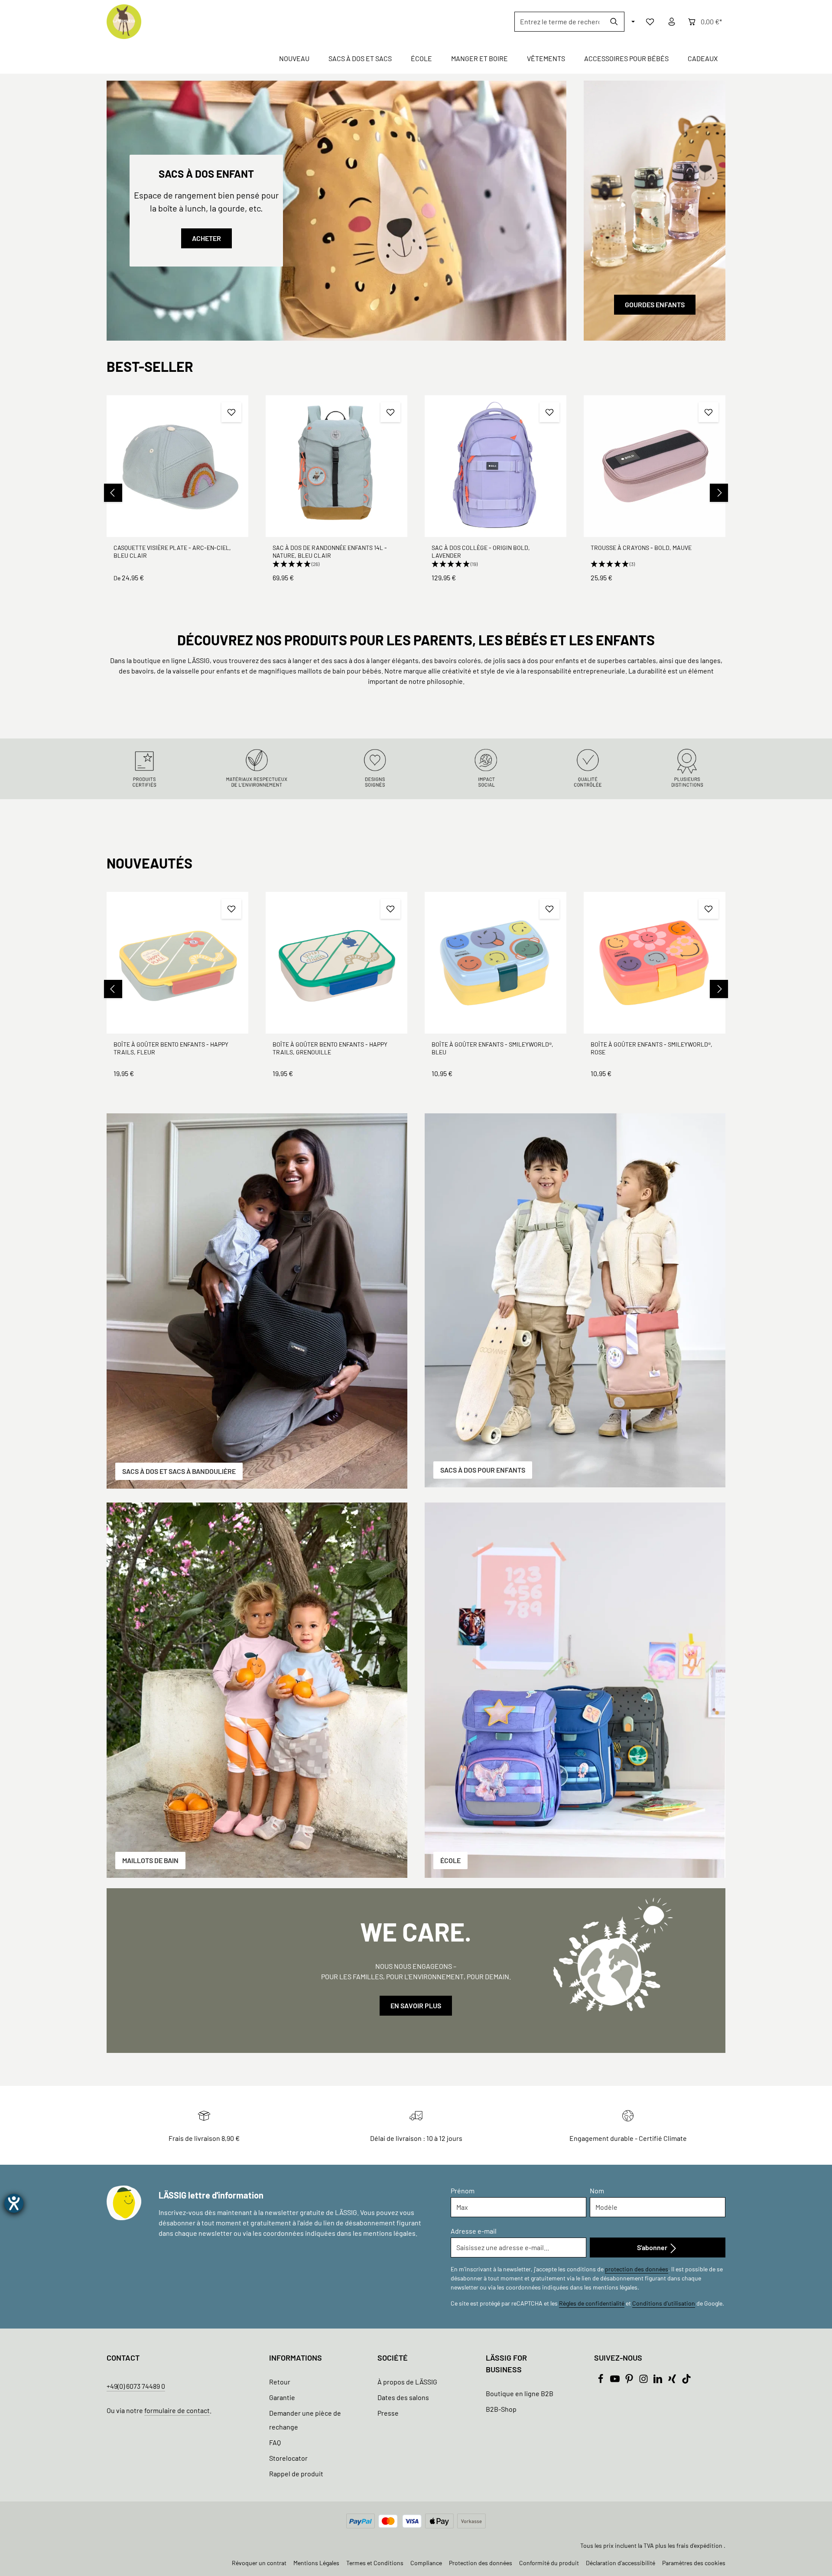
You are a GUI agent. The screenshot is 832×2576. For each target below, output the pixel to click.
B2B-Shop (501, 2409)
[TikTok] (686, 2381)
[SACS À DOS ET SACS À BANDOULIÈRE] (257, 1301)
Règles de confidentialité (592, 2303)
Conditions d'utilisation (664, 2303)
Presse (388, 2413)
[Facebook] (601, 2381)
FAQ (275, 2442)
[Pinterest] (630, 2381)
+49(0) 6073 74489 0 (136, 2386)
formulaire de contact (177, 2410)
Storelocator (288, 2458)
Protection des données (481, 2563)
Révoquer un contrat (259, 2563)
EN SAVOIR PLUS (416, 2005)
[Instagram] (644, 2381)
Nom (597, 2191)
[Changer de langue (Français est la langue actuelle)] (632, 22)
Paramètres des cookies (694, 2563)
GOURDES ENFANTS (655, 304)
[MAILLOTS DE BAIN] (257, 1690)
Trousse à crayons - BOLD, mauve (641, 548)
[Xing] (673, 2381)
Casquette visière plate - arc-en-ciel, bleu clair (172, 551)
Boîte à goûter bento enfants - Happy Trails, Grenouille (330, 1048)
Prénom (463, 2191)
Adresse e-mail (474, 2231)
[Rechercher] (614, 22)
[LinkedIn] (658, 2381)
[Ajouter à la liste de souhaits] (231, 412)
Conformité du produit (549, 2563)
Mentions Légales (316, 2563)
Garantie (282, 2397)
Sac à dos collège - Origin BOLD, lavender (481, 551)
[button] (336, 564)
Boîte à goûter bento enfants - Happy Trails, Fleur (171, 1048)
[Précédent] (113, 493)
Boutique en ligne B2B (520, 2393)
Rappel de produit (296, 2474)
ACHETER (206, 238)
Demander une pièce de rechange (305, 2420)
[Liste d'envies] (650, 22)
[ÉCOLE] (575, 1690)
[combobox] (559, 22)
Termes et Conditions (375, 2563)
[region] (416, 493)
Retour (280, 2382)
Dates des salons (403, 2397)
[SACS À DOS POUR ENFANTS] (575, 1300)
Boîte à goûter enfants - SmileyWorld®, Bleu (492, 1048)
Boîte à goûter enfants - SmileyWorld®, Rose (652, 1048)
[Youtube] (616, 2381)
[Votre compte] (672, 22)
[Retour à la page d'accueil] (124, 22)
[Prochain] (719, 493)
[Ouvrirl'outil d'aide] (14, 2203)
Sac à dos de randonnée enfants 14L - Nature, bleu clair (330, 551)
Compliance (426, 2563)
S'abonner (653, 2247)
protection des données (637, 2269)
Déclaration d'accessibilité (621, 2563)
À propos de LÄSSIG (407, 2382)
